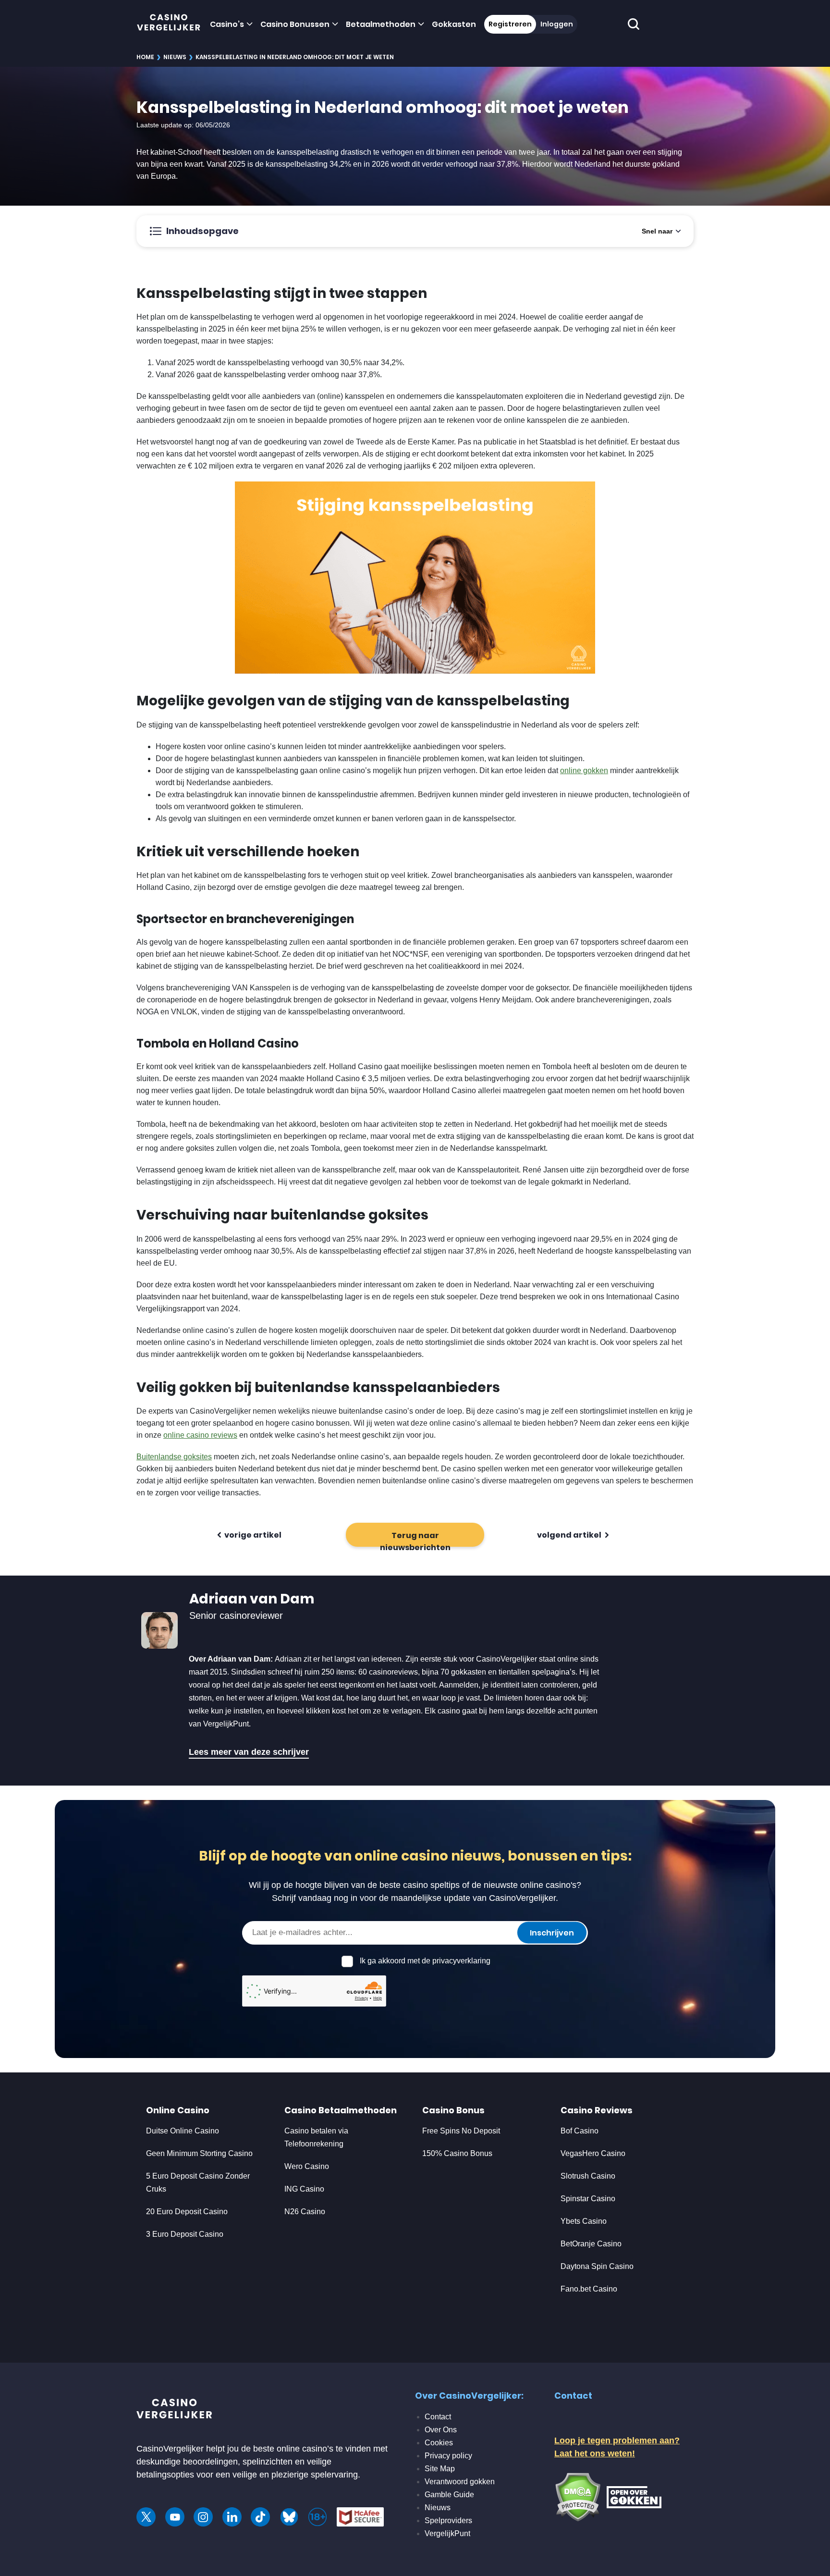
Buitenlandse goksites (174, 1457)
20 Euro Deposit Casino (187, 2212)
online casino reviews (200, 1435)
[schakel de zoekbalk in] (634, 24)
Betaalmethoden (381, 24)
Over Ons (441, 2430)
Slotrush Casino (588, 2176)
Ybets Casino (584, 2221)
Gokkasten (454, 24)
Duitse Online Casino (183, 2131)
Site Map (440, 2469)
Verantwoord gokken (460, 2482)
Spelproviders (448, 2521)
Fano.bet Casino (589, 2289)
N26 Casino (305, 2212)
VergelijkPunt (447, 2533)
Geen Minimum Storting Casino (199, 2153)
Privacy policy (448, 2456)
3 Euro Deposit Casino (185, 2234)
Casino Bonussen (295, 24)
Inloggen (557, 24)
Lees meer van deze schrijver (249, 1752)
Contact (438, 2417)
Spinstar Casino (588, 2199)
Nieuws (175, 57)
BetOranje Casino (591, 2244)
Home (145, 57)
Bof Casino (580, 2131)
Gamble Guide (449, 2495)
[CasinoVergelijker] (169, 24)
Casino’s (227, 24)
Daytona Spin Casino (597, 2266)
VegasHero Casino (593, 2153)
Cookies (439, 2443)
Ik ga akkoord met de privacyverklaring (425, 1961)
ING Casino (304, 2189)
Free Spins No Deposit (461, 2131)
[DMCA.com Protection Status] (578, 2496)
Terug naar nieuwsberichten (415, 1538)
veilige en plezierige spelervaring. (296, 2475)
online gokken (584, 770)
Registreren (510, 24)
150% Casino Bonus (457, 2153)
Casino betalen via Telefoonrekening (316, 2137)
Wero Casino (307, 2166)
